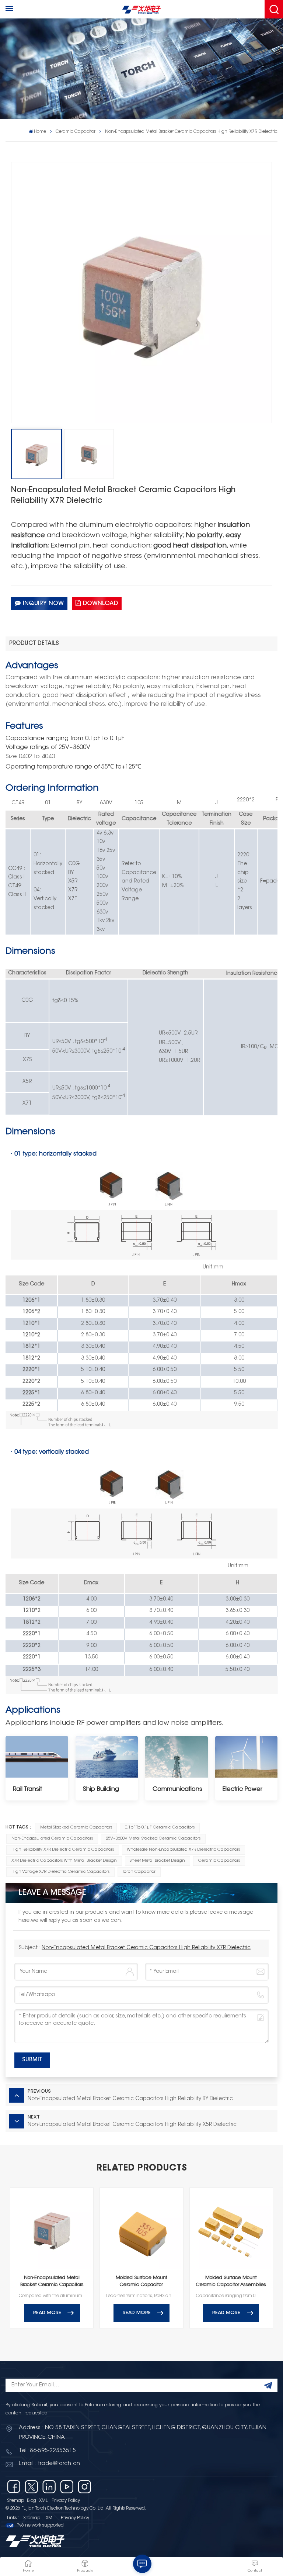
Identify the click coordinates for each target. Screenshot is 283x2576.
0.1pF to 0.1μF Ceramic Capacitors (160, 1828)
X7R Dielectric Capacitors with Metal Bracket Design (64, 1861)
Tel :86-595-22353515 (47, 2451)
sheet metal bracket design (157, 1861)
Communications (177, 1789)
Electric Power (242, 1789)
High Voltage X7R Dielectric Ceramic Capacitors (60, 1872)
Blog (32, 2501)
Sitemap (15, 2501)
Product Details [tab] (34, 644)
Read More (47, 2313)
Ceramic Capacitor (76, 132)
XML (43, 2501)
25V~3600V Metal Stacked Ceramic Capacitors (153, 1839)
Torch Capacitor (139, 1872)
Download (100, 604)
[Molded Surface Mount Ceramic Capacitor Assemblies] (231, 2229)
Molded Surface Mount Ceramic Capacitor (141, 2281)
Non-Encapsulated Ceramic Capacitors (52, 1839)
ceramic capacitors (219, 1861)
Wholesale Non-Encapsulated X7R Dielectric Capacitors (183, 1850)
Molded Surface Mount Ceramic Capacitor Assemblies (231, 2281)
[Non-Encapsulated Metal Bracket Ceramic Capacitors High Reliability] (52, 2229)
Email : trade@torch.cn (49, 2464)
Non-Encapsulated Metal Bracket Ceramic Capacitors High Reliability (52, 2282)
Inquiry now (43, 604)
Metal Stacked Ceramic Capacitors (76, 1828)
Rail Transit (27, 1789)
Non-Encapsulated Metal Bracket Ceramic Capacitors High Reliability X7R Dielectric (146, 1948)
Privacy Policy (66, 2501)
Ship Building (101, 1789)
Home (40, 132)
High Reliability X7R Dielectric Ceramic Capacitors (63, 1850)
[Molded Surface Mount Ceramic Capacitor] (141, 2229)
